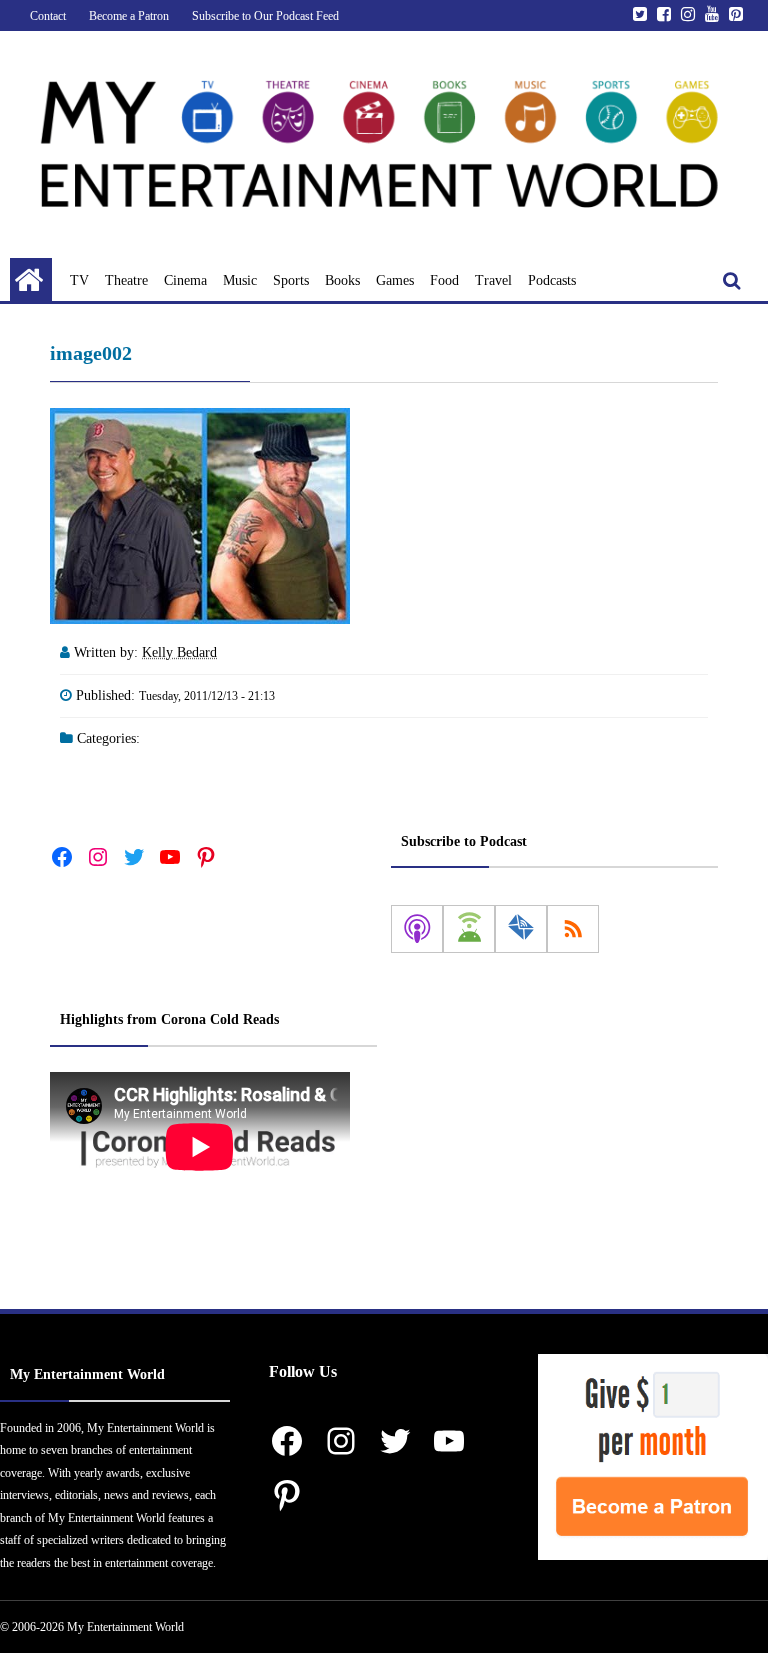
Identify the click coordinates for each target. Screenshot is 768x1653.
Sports (291, 280)
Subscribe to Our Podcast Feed (265, 16)
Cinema (185, 280)
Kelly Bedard (179, 652)
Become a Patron (129, 16)
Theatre (126, 280)
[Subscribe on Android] (469, 929)
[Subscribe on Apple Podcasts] (417, 929)
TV (79, 280)
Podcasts (552, 280)
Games (395, 280)
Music (240, 280)
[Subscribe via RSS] (573, 929)
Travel (493, 280)
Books (342, 280)
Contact (48, 16)
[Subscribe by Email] (521, 929)
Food (444, 280)
